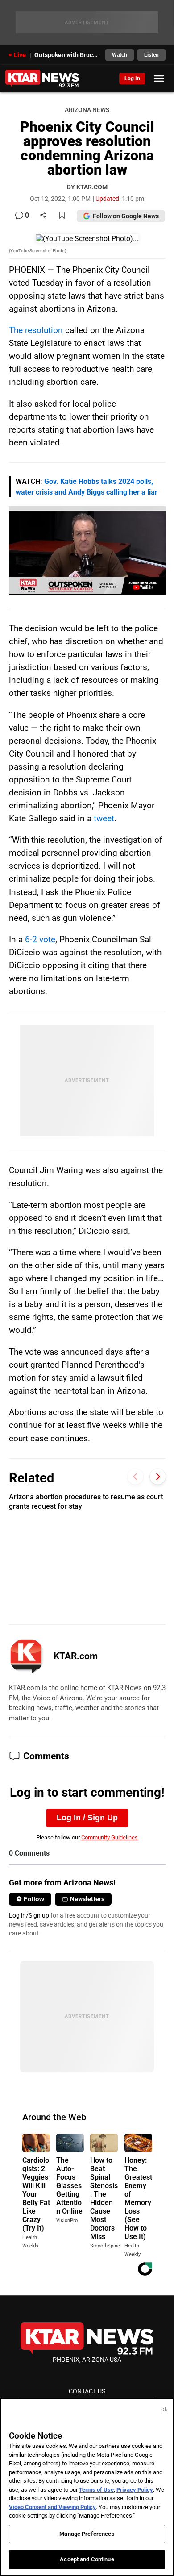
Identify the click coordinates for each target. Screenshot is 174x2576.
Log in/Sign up (29, 1915)
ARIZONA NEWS (87, 110)
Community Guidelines (110, 1837)
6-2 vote (40, 939)
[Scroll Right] (158, 1477)
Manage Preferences (87, 2534)
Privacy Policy (135, 2490)
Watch (120, 55)
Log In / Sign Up (87, 1818)
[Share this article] (43, 216)
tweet (104, 818)
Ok (164, 2410)
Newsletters (87, 1899)
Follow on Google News (126, 216)
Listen (151, 55)
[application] (87, 550)
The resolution (36, 330)
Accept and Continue (87, 2559)
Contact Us (87, 2391)
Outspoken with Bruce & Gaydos (67, 55)
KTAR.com (76, 1656)
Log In (132, 79)
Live (20, 55)
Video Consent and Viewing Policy (52, 2507)
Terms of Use (96, 2490)
